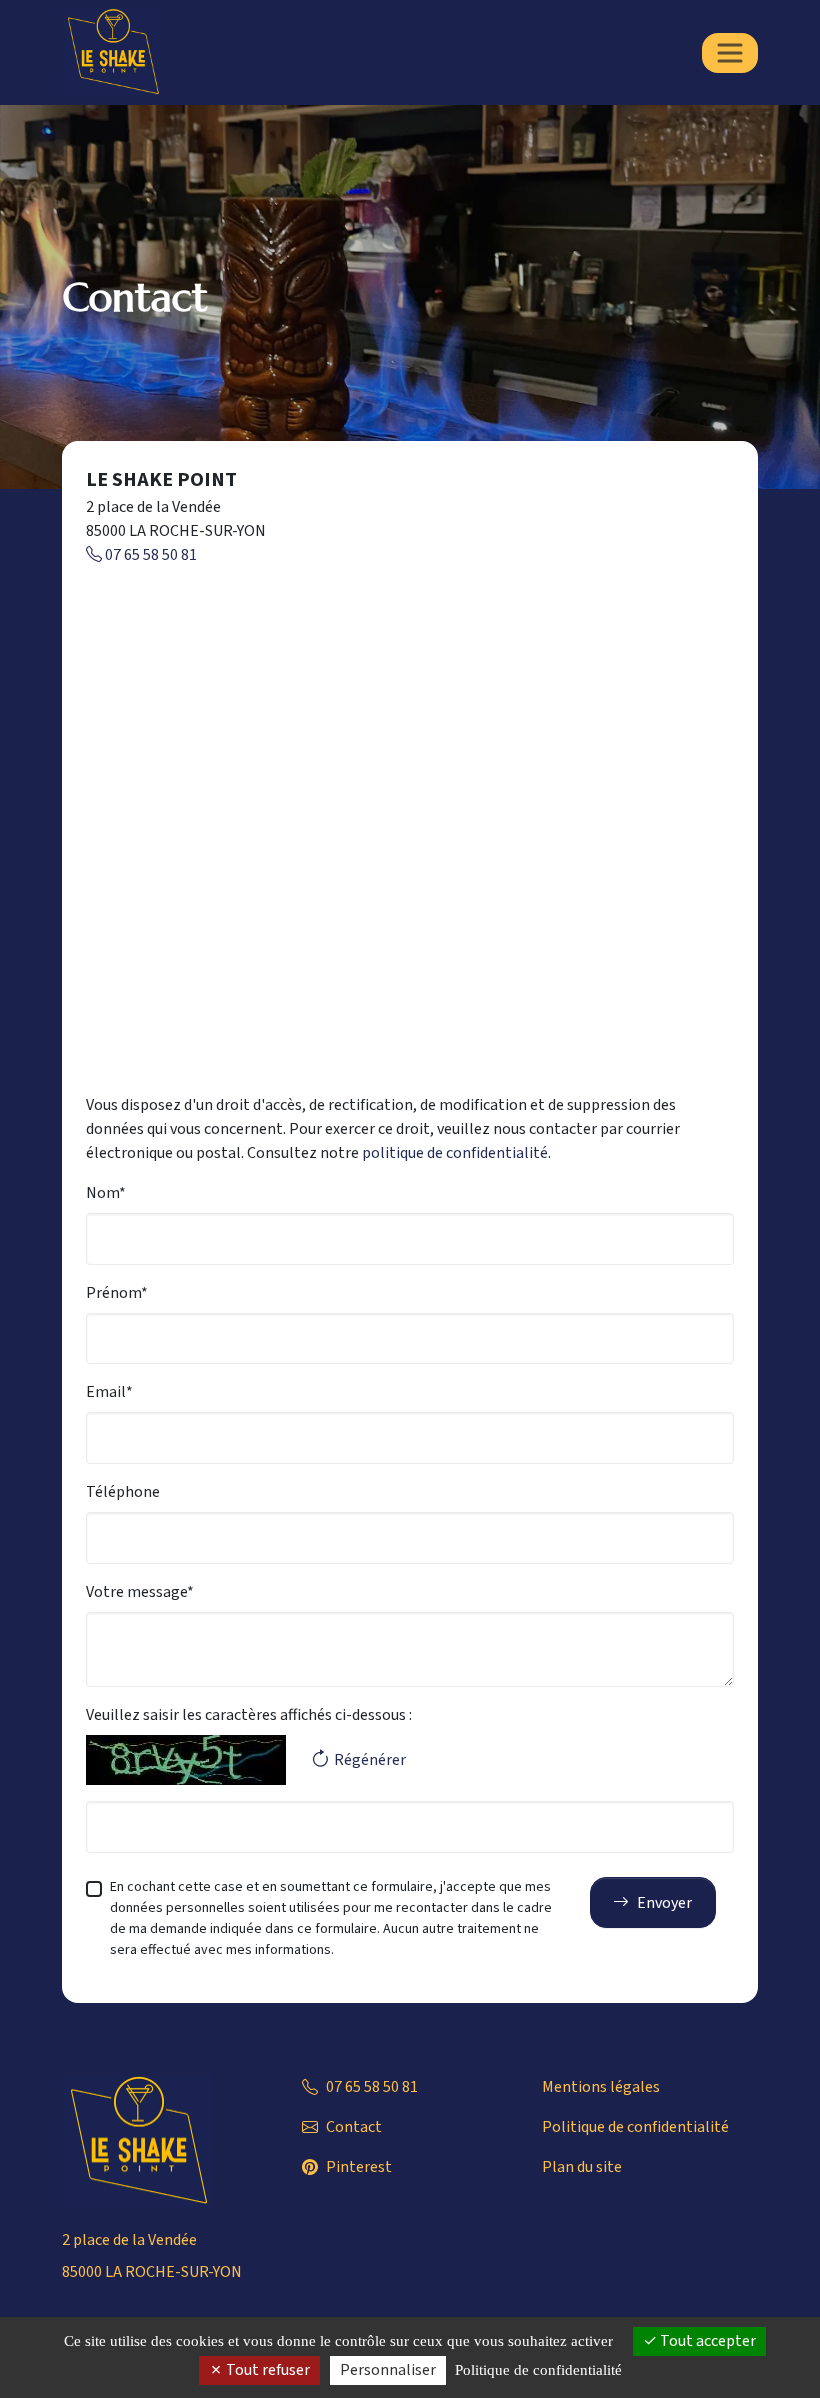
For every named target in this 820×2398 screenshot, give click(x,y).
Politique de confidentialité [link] (538, 2370)
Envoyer (664, 1903)
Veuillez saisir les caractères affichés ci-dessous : (249, 1715)
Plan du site (582, 2167)
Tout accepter (706, 2341)
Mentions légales (601, 2087)
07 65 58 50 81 (149, 555)
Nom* (106, 1193)
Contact (354, 2127)
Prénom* (117, 1293)
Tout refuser (266, 2370)
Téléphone (123, 1492)
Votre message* (140, 1592)
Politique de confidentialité (635, 2127)
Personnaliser (388, 2370)
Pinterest (359, 2167)
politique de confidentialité (455, 1153)
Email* (109, 1392)
